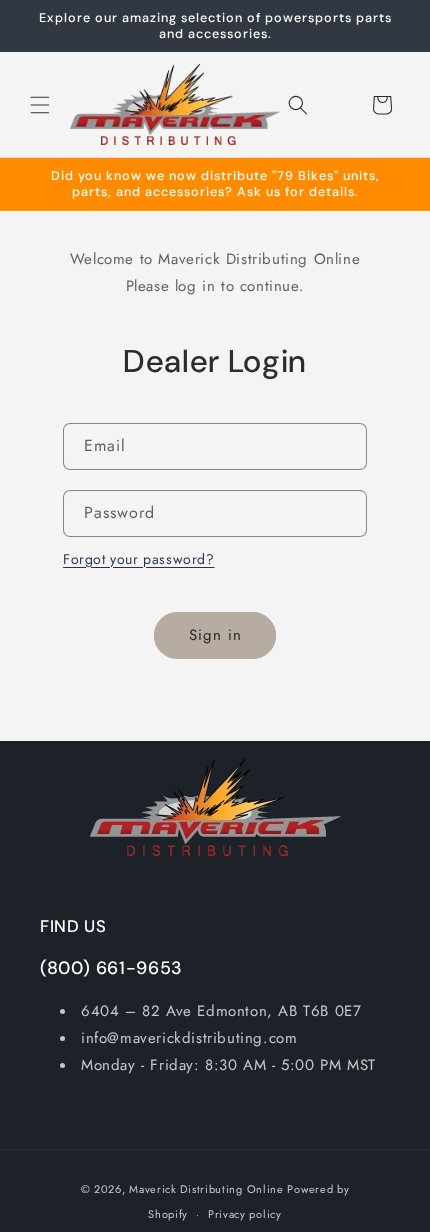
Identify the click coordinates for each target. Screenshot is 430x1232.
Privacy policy (245, 1214)
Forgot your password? (139, 559)
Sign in (215, 635)
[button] (40, 105)
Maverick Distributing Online (206, 1189)
